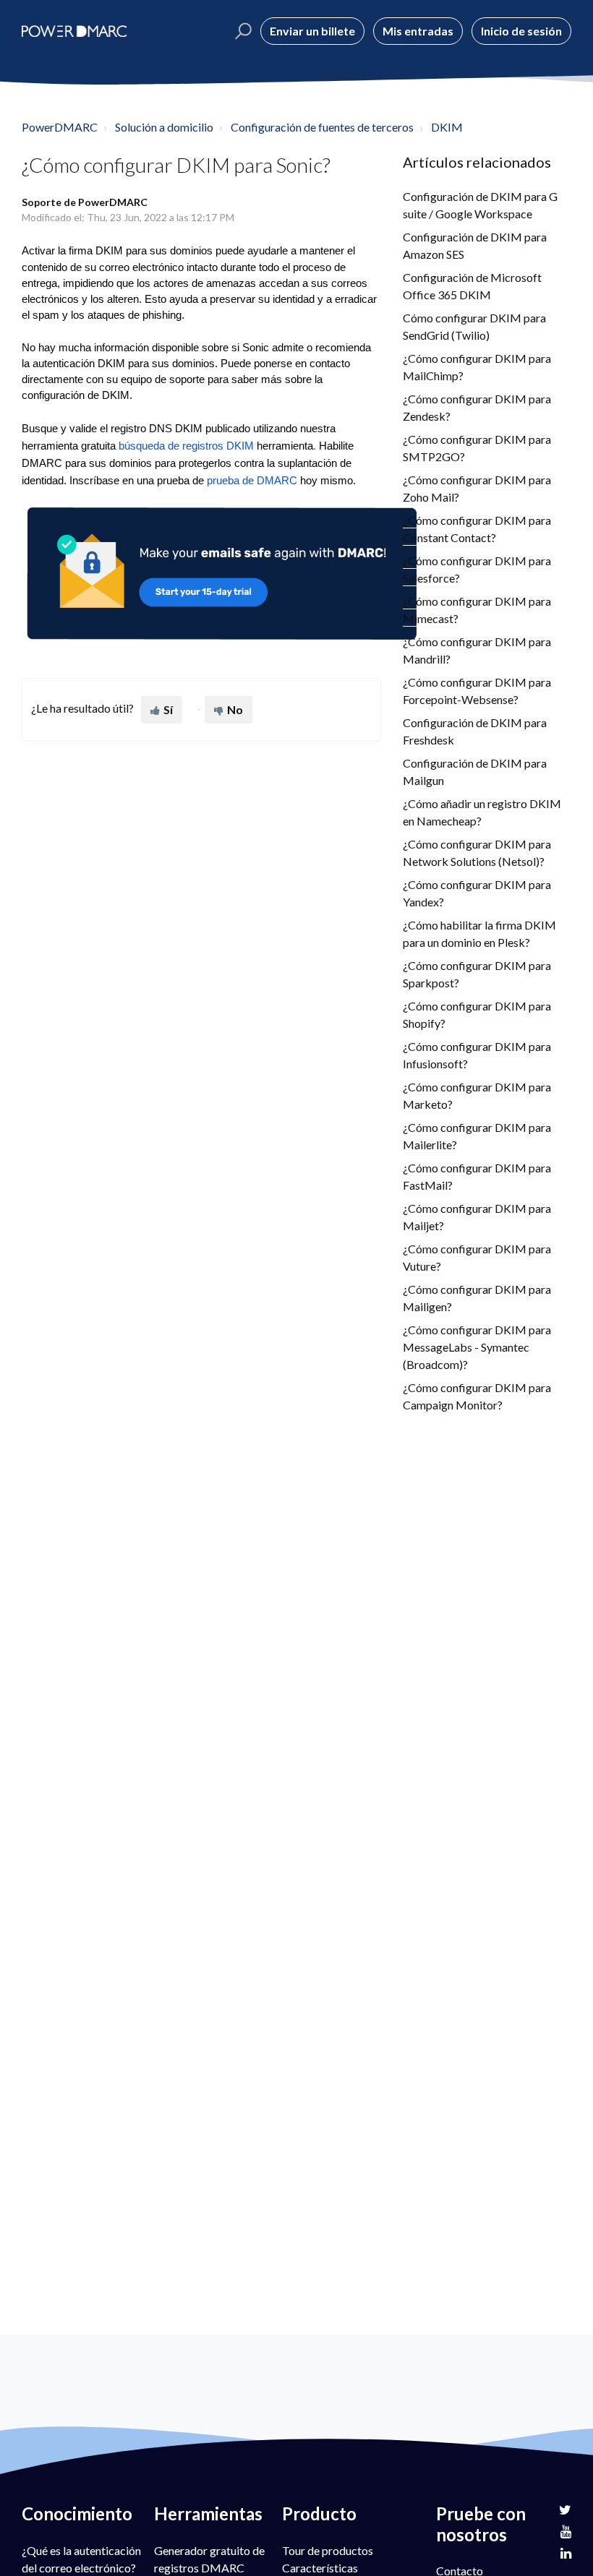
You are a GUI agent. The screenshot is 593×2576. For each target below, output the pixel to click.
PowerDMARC (60, 127)
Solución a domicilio (164, 127)
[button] (241, 31)
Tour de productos (328, 2550)
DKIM (447, 127)
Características (320, 2568)
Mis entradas (418, 31)
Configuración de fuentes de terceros (322, 127)
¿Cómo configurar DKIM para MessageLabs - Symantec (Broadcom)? (477, 1347)
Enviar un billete (312, 31)
